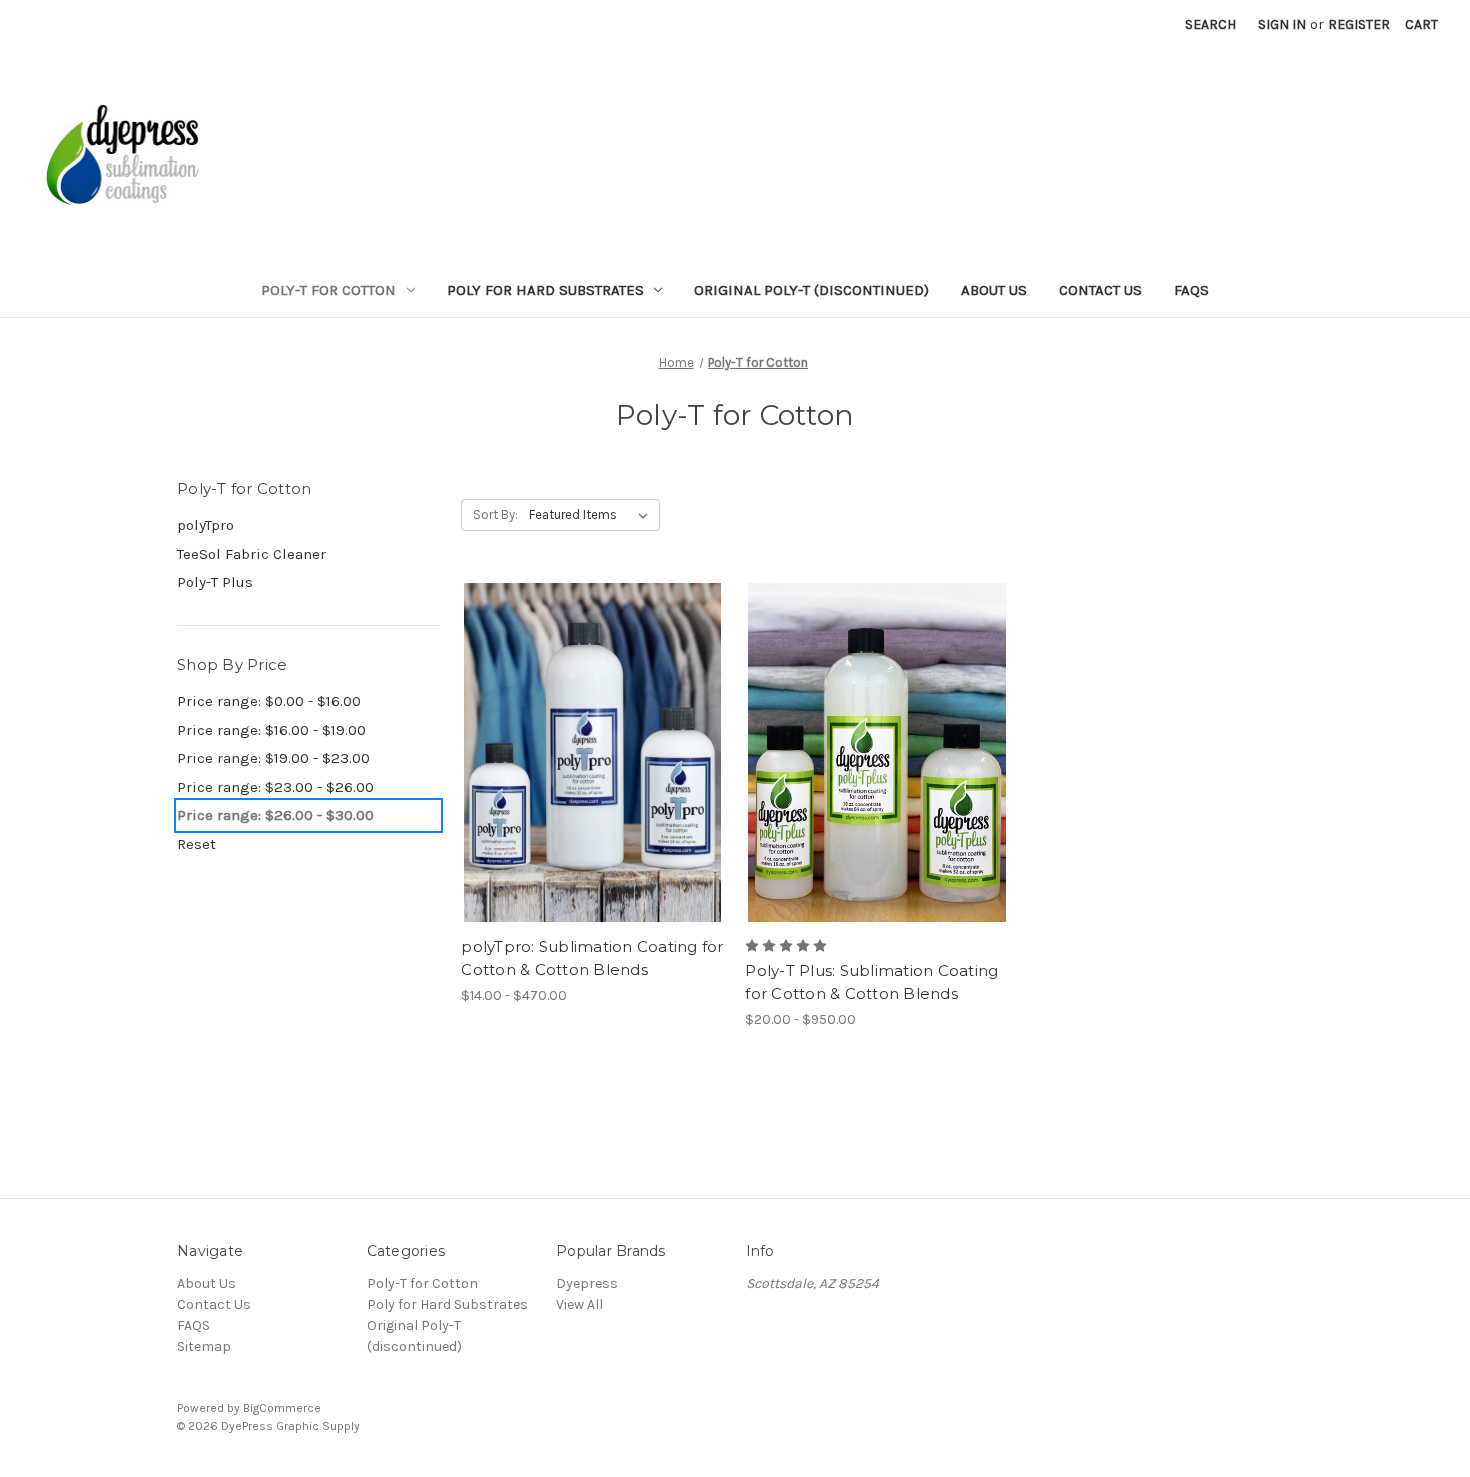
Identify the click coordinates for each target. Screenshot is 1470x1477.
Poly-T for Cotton (328, 290)
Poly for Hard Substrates (545, 290)
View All (579, 1304)
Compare (586, 753)
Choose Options (593, 788)
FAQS (1191, 290)
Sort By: (495, 514)
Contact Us (1100, 290)
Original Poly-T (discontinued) (811, 290)
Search (1210, 24)
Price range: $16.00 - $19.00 (271, 730)
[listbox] (592, 515)
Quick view (576, 717)
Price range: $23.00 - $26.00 (275, 787)
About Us (994, 290)
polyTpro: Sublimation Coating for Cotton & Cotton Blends (592, 958)
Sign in (1282, 24)
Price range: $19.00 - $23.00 (273, 758)
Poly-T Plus (215, 582)
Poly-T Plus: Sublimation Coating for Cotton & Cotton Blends (871, 982)
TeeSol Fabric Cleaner (251, 554)
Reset (196, 844)
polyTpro (205, 525)
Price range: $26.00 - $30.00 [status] (275, 815)
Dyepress (587, 1283)
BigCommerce (282, 1408)
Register (1359, 24)
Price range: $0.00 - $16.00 (269, 701)
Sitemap (204, 1346)
